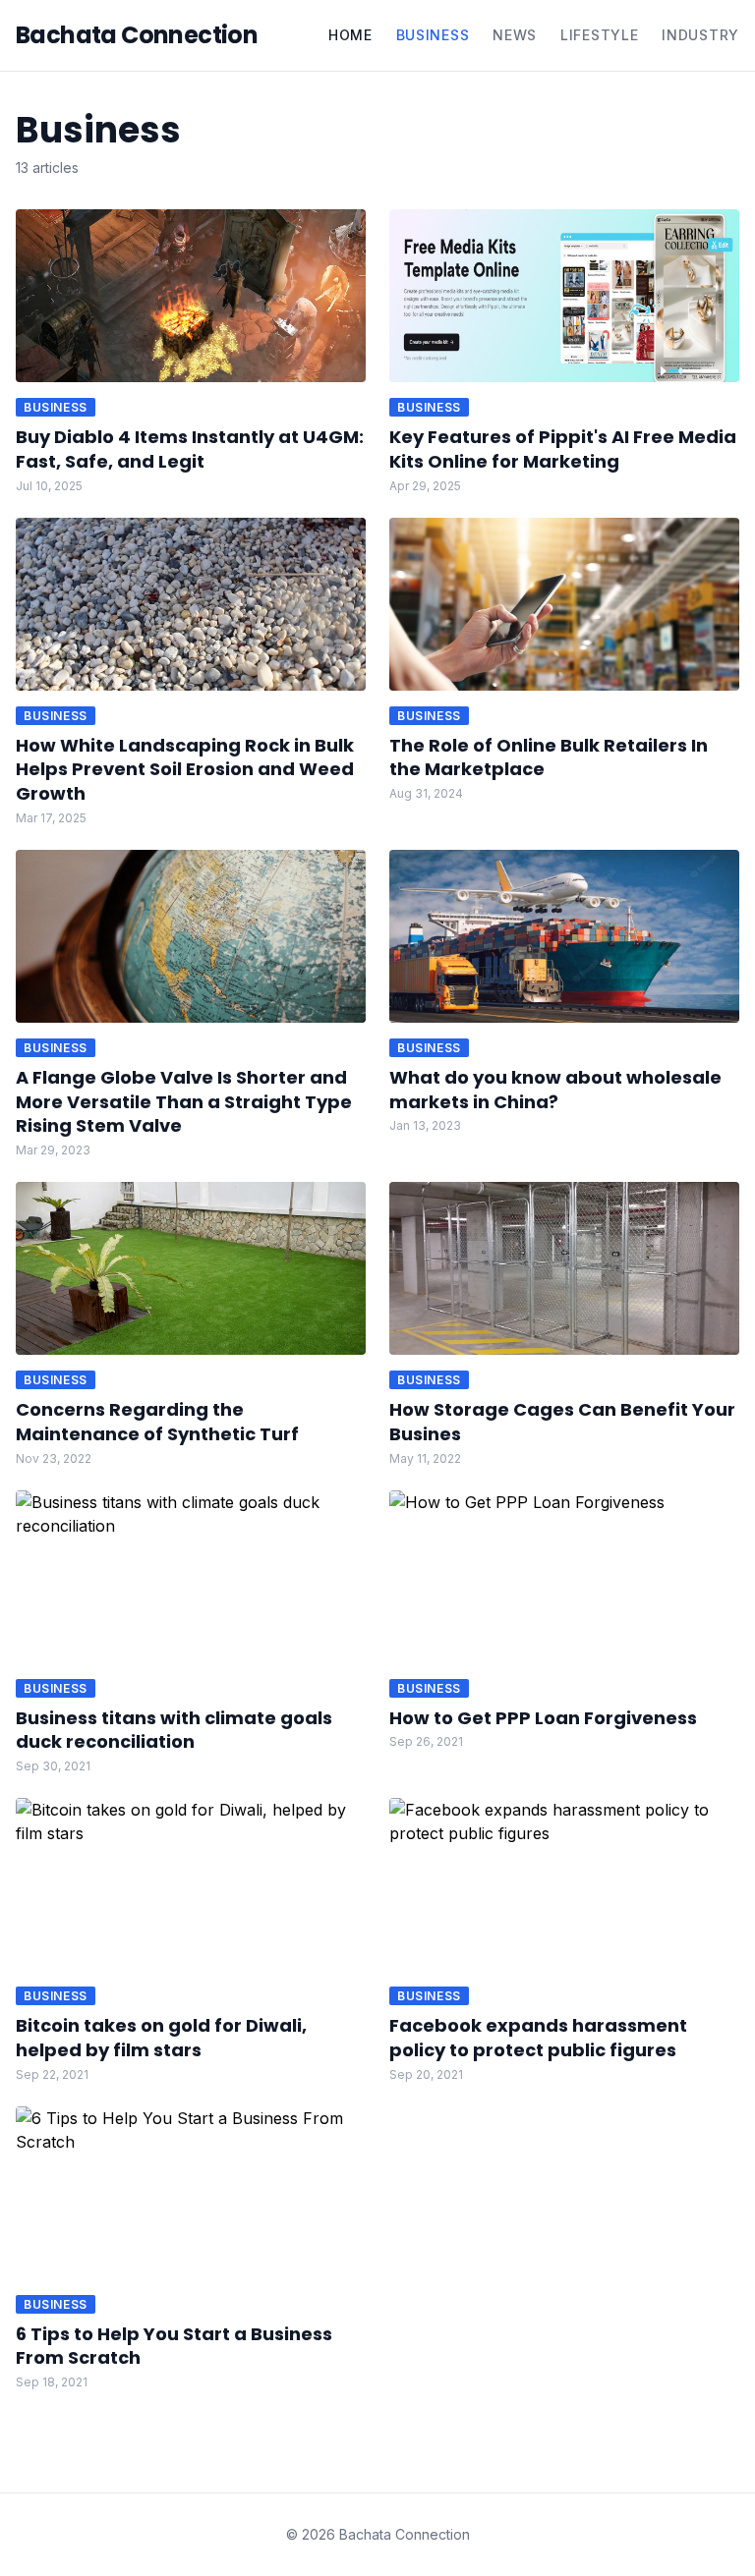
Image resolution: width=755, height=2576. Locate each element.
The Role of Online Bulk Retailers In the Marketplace (549, 757)
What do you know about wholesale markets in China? (555, 1090)
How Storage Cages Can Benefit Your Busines (562, 1422)
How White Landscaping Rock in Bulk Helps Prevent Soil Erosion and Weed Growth (185, 770)
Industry (700, 35)
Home (350, 35)
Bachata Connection (137, 35)
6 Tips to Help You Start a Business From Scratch (174, 2346)
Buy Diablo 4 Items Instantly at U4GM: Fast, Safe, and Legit (190, 449)
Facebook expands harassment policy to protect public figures (538, 2038)
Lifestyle (599, 35)
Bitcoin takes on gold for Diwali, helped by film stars (161, 2038)
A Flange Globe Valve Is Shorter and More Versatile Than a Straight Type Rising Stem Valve (184, 1102)
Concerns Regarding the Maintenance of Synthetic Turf (157, 1422)
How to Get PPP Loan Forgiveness (543, 1718)
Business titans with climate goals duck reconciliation (174, 1730)
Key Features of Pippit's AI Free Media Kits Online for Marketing (563, 449)
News (515, 35)
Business (433, 35)
